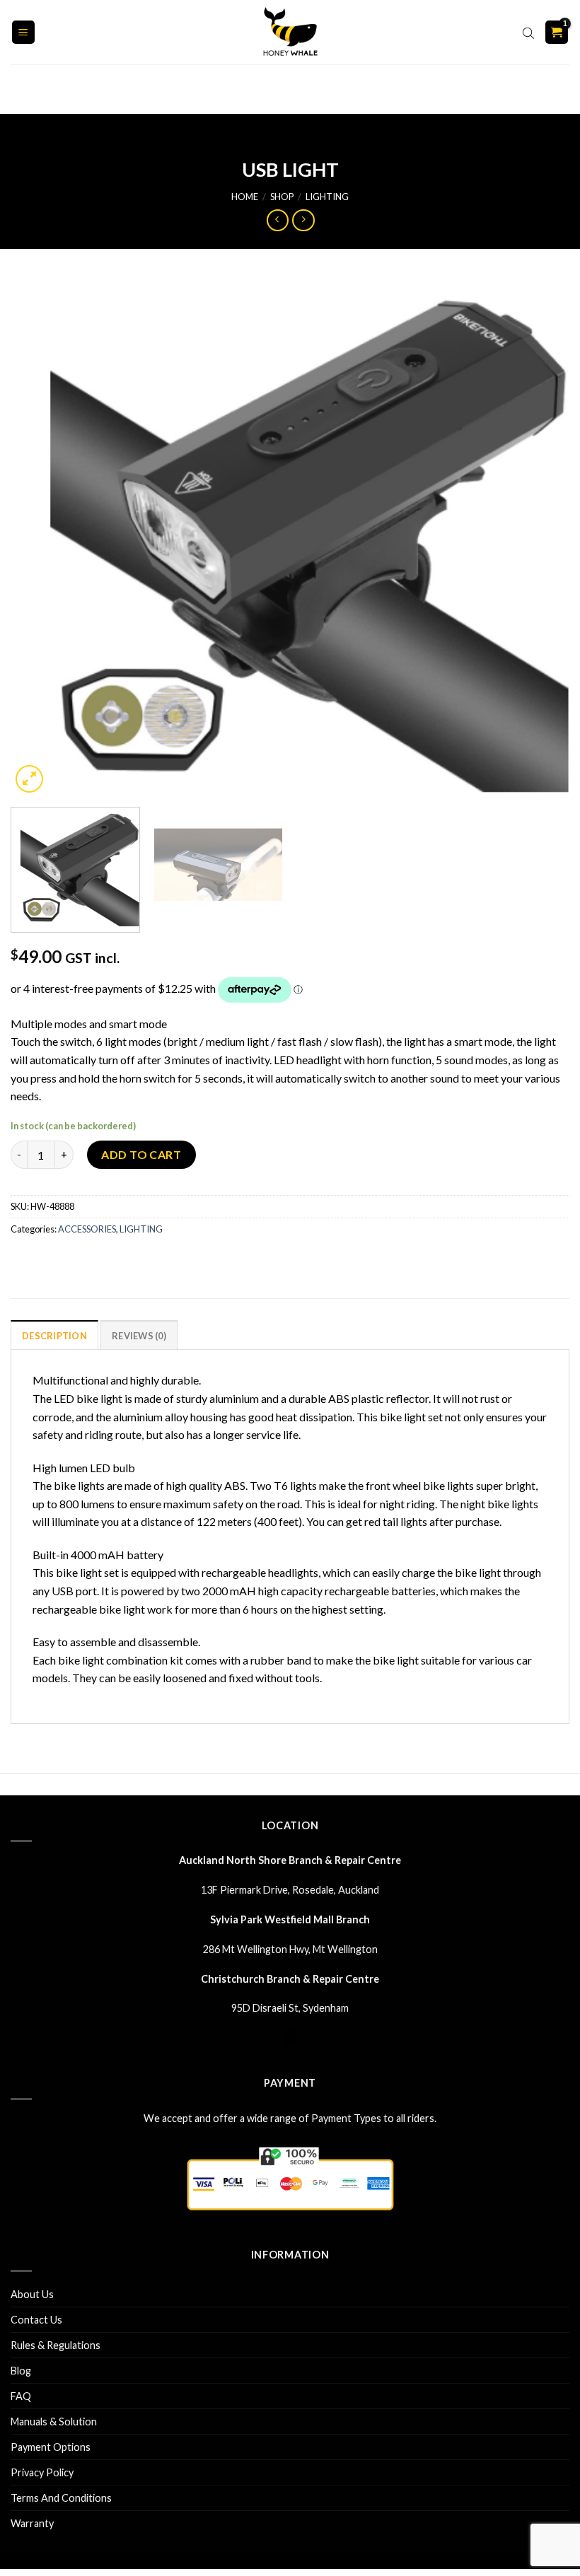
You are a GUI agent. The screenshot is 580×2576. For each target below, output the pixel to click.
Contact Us (36, 2320)
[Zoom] (29, 779)
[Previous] (40, 537)
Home (245, 197)
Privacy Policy (42, 2472)
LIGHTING (327, 197)
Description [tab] (54, 1336)
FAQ (21, 2396)
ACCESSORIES (87, 1229)
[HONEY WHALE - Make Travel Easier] (290, 32)
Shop (282, 197)
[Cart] (557, 32)
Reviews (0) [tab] (139, 1336)
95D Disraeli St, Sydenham (290, 2008)
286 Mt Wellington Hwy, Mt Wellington (290, 1949)
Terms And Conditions (61, 2498)
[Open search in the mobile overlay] (528, 33)
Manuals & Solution (54, 2421)
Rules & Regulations (56, 2345)
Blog (21, 2371)
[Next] (540, 537)
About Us (32, 2294)
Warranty (32, 2523)
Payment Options (51, 2447)
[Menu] (24, 32)
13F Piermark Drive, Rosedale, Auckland (290, 1890)
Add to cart (141, 1154)
